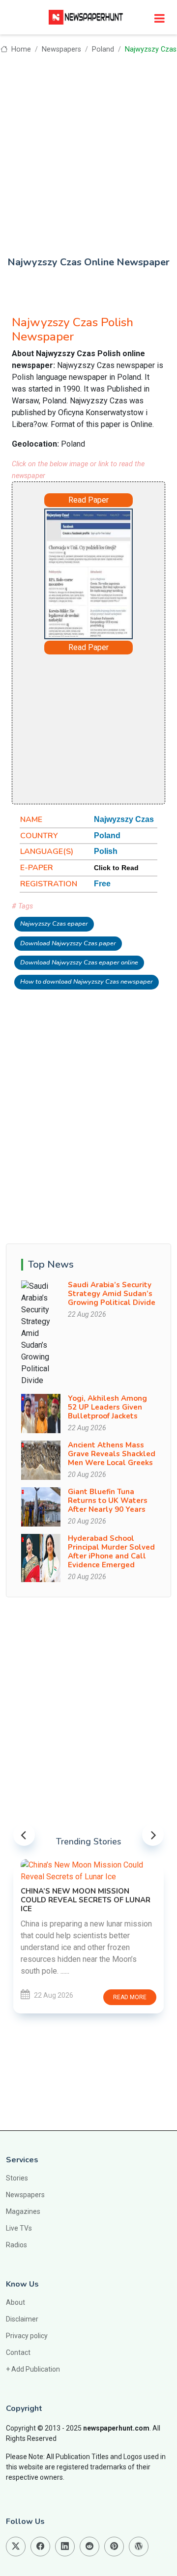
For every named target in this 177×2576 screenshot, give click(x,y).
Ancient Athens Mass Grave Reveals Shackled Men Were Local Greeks (112, 1454)
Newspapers (61, 49)
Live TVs (19, 2228)
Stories (17, 2178)
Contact (18, 2352)
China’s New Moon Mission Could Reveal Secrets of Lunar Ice (86, 1900)
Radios (16, 2245)
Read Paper (88, 500)
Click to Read (116, 868)
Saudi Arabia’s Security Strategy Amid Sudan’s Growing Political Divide (112, 1294)
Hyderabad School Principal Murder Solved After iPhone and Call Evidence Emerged (111, 1552)
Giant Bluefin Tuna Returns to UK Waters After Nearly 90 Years (108, 1500)
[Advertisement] (88, 148)
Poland (103, 49)
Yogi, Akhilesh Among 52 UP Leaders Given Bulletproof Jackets (107, 1407)
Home (20, 49)
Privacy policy (27, 2336)
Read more (130, 1997)
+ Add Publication (33, 2369)
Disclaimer (22, 2319)
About (15, 2302)
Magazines (23, 2211)
